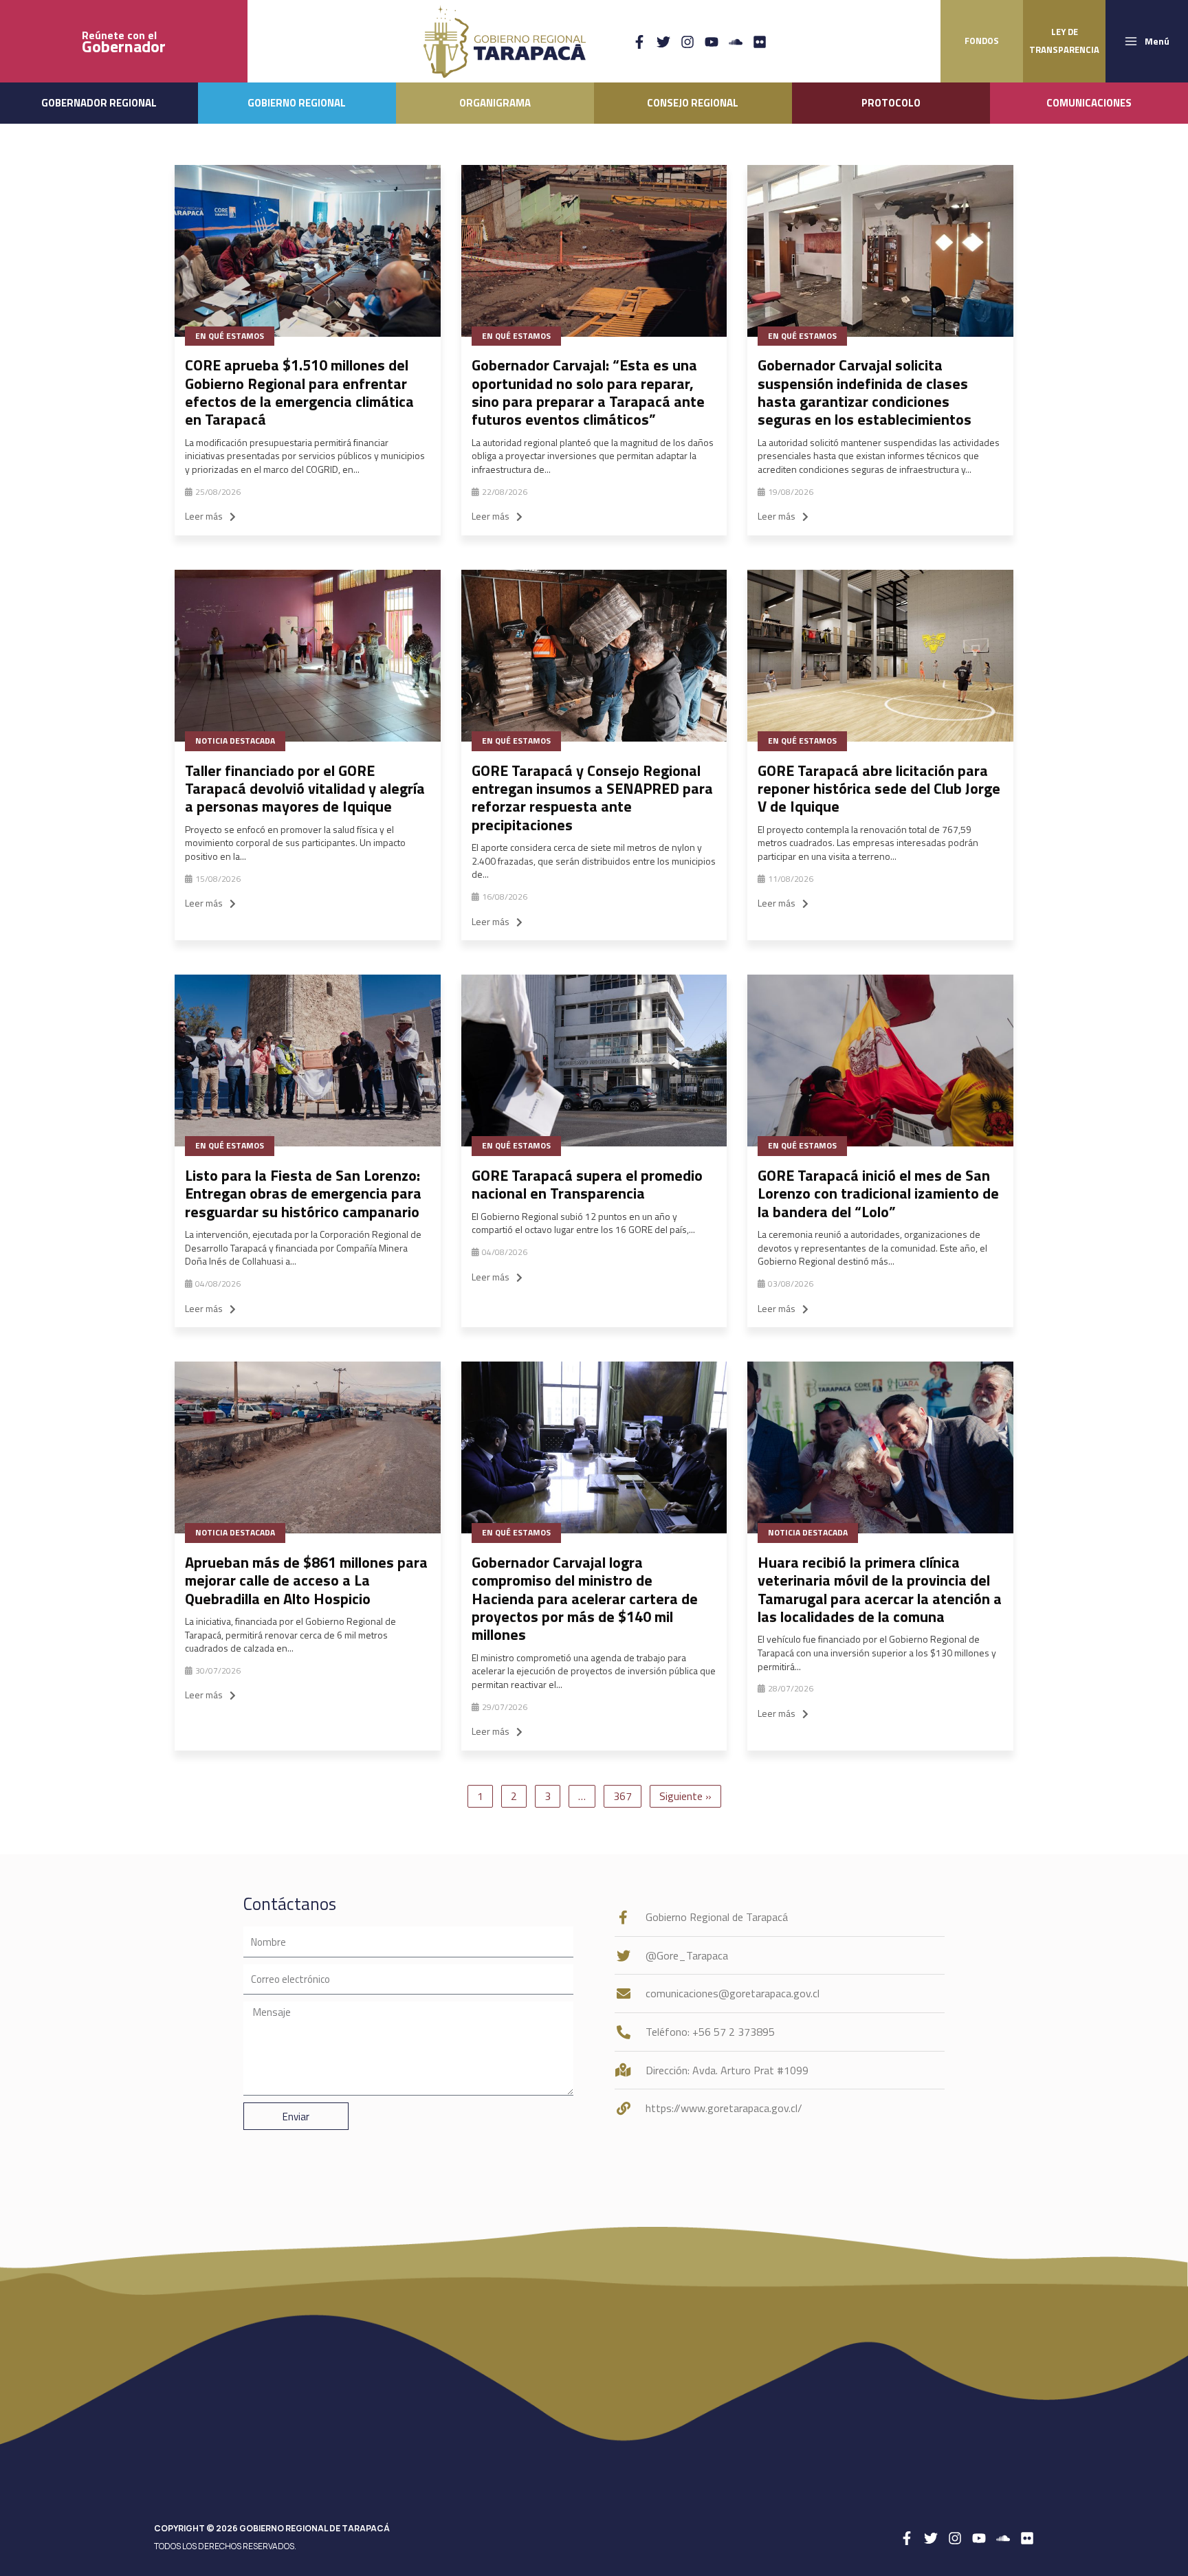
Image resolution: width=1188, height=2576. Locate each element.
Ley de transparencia (1064, 41)
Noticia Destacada (235, 741)
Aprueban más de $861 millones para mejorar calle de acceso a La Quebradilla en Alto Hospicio (306, 1580)
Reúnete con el (124, 42)
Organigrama (495, 103)
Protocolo (891, 103)
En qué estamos (230, 336)
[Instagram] (687, 42)
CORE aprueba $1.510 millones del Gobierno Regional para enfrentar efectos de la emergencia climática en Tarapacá (299, 392)
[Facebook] (639, 42)
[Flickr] (760, 42)
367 (623, 1796)
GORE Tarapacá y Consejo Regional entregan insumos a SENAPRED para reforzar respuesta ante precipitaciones (592, 798)
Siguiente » (685, 1796)
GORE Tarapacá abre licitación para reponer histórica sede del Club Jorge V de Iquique (879, 789)
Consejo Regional (693, 103)
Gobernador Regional (99, 103)
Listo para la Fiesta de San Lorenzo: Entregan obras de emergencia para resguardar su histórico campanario (303, 1193)
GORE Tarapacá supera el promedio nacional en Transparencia (587, 1184)
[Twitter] (663, 42)
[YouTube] (712, 42)
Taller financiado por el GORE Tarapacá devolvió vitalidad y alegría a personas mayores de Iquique (305, 789)
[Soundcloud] (736, 42)
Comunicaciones (1089, 103)
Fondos (982, 41)
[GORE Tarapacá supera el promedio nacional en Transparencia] (594, 1061)
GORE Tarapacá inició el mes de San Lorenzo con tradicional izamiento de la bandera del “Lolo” (878, 1193)
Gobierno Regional (297, 103)
